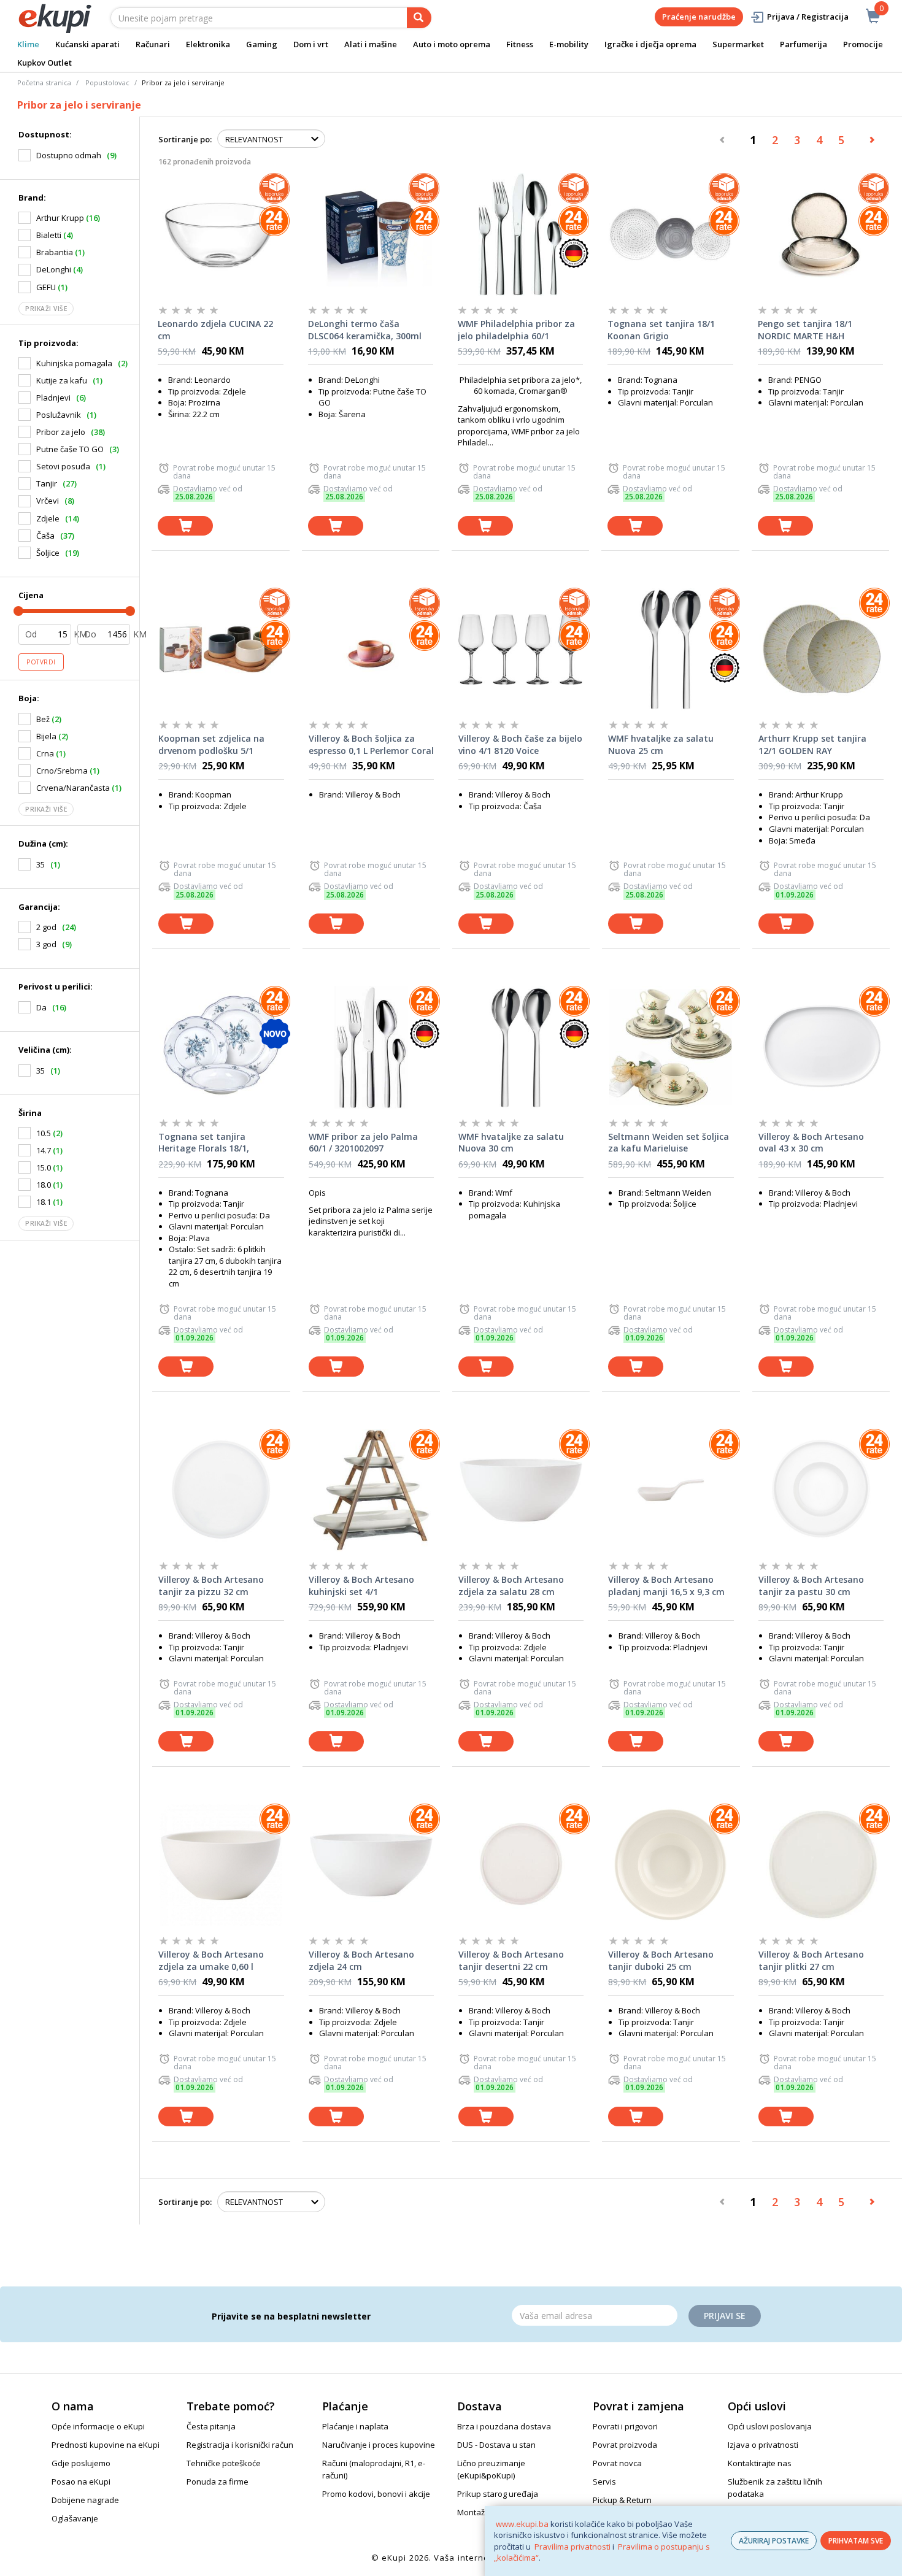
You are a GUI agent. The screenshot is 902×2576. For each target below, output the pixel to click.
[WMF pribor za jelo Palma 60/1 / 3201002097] (371, 1047)
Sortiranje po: (185, 139)
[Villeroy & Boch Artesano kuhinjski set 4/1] (371, 1490)
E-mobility (569, 44)
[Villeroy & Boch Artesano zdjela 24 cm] (371, 1865)
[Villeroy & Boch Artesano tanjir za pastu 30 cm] (821, 1490)
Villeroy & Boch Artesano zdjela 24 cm (361, 1960)
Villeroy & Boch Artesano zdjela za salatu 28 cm (511, 1586)
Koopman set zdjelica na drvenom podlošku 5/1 (211, 744)
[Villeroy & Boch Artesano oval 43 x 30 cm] (821, 1047)
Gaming (262, 44)
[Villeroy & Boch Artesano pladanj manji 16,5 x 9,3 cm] (671, 1490)
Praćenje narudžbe (699, 17)
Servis (604, 2482)
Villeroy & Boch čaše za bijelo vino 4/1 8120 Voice (520, 744)
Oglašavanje (75, 2518)
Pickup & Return (622, 2500)
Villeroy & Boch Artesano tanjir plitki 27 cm (811, 1960)
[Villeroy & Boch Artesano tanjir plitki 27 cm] (821, 1865)
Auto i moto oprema (452, 44)
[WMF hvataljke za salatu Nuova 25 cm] (671, 649)
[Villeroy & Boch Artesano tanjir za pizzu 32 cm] (221, 1490)
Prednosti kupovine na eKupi (106, 2445)
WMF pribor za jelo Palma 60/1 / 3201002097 (363, 1143)
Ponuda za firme (218, 2482)
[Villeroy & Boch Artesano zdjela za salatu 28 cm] (521, 1490)
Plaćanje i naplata (355, 2426)
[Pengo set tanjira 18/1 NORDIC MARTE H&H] (820, 234)
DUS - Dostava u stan (496, 2445)
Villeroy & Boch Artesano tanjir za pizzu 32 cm (211, 1586)
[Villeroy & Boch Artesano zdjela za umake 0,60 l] (221, 1865)
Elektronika (208, 44)
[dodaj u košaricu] (185, 526)
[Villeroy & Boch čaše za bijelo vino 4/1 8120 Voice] (521, 649)
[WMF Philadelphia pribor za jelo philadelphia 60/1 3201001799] (520, 234)
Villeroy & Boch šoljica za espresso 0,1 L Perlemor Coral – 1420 (371, 745)
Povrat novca (617, 2463)
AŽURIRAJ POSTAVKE (774, 2541)
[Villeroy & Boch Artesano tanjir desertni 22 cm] (521, 1865)
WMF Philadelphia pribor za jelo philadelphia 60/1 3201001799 (516, 330)
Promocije (863, 44)
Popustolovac (107, 83)
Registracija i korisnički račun (240, 2445)
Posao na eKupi (81, 2482)
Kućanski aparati (87, 44)
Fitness (520, 44)
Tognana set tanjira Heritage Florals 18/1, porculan (204, 1143)
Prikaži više (46, 309)
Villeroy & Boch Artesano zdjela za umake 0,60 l (211, 1960)
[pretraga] (419, 18)
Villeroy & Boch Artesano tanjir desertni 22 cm (511, 1960)
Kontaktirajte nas (760, 2463)
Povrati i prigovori (625, 2426)
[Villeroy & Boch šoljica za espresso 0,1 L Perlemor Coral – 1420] (371, 649)
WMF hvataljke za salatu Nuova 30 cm (511, 1143)
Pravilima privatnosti (572, 2547)
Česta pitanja (211, 2426)
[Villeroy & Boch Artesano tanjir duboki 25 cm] (671, 1865)
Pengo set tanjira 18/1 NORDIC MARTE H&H (805, 330)
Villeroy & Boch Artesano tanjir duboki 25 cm (661, 1960)
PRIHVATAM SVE (856, 2541)
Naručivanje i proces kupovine (379, 2445)
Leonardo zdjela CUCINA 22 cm (215, 330)
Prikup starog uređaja (498, 2494)
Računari (153, 44)
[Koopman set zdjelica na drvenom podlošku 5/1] (221, 649)
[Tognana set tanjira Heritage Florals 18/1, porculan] (221, 1047)
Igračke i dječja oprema (650, 44)
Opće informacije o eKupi (98, 2426)
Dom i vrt (311, 44)
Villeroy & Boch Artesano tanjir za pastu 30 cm (811, 1586)
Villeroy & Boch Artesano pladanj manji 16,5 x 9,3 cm (666, 1586)
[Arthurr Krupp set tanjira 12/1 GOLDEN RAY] (821, 649)
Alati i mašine (371, 44)
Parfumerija (804, 44)
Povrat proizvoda (625, 2445)
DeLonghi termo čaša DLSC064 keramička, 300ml (365, 330)
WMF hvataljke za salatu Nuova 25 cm (661, 744)
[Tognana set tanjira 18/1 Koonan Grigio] (670, 234)
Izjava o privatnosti (763, 2445)
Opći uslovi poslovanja (770, 2426)
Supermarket (738, 44)
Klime (28, 44)
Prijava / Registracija (808, 17)
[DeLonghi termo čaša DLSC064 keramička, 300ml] (371, 234)
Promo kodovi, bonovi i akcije (376, 2494)
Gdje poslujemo (81, 2463)
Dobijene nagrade (85, 2500)
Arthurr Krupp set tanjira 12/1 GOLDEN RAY (812, 744)
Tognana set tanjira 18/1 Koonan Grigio (661, 330)
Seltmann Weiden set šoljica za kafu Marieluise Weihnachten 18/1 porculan (669, 1143)
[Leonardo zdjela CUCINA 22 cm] (220, 234)
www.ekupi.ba (522, 2524)
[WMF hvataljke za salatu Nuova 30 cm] (521, 1047)
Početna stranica (44, 83)
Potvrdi (41, 662)
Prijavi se (725, 2316)
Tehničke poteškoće (224, 2463)
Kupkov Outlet (44, 63)
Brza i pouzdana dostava (504, 2426)
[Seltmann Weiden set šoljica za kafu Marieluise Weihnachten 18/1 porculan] (671, 1047)
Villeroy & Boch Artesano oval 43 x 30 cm (811, 1143)
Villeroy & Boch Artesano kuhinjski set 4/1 (361, 1586)
